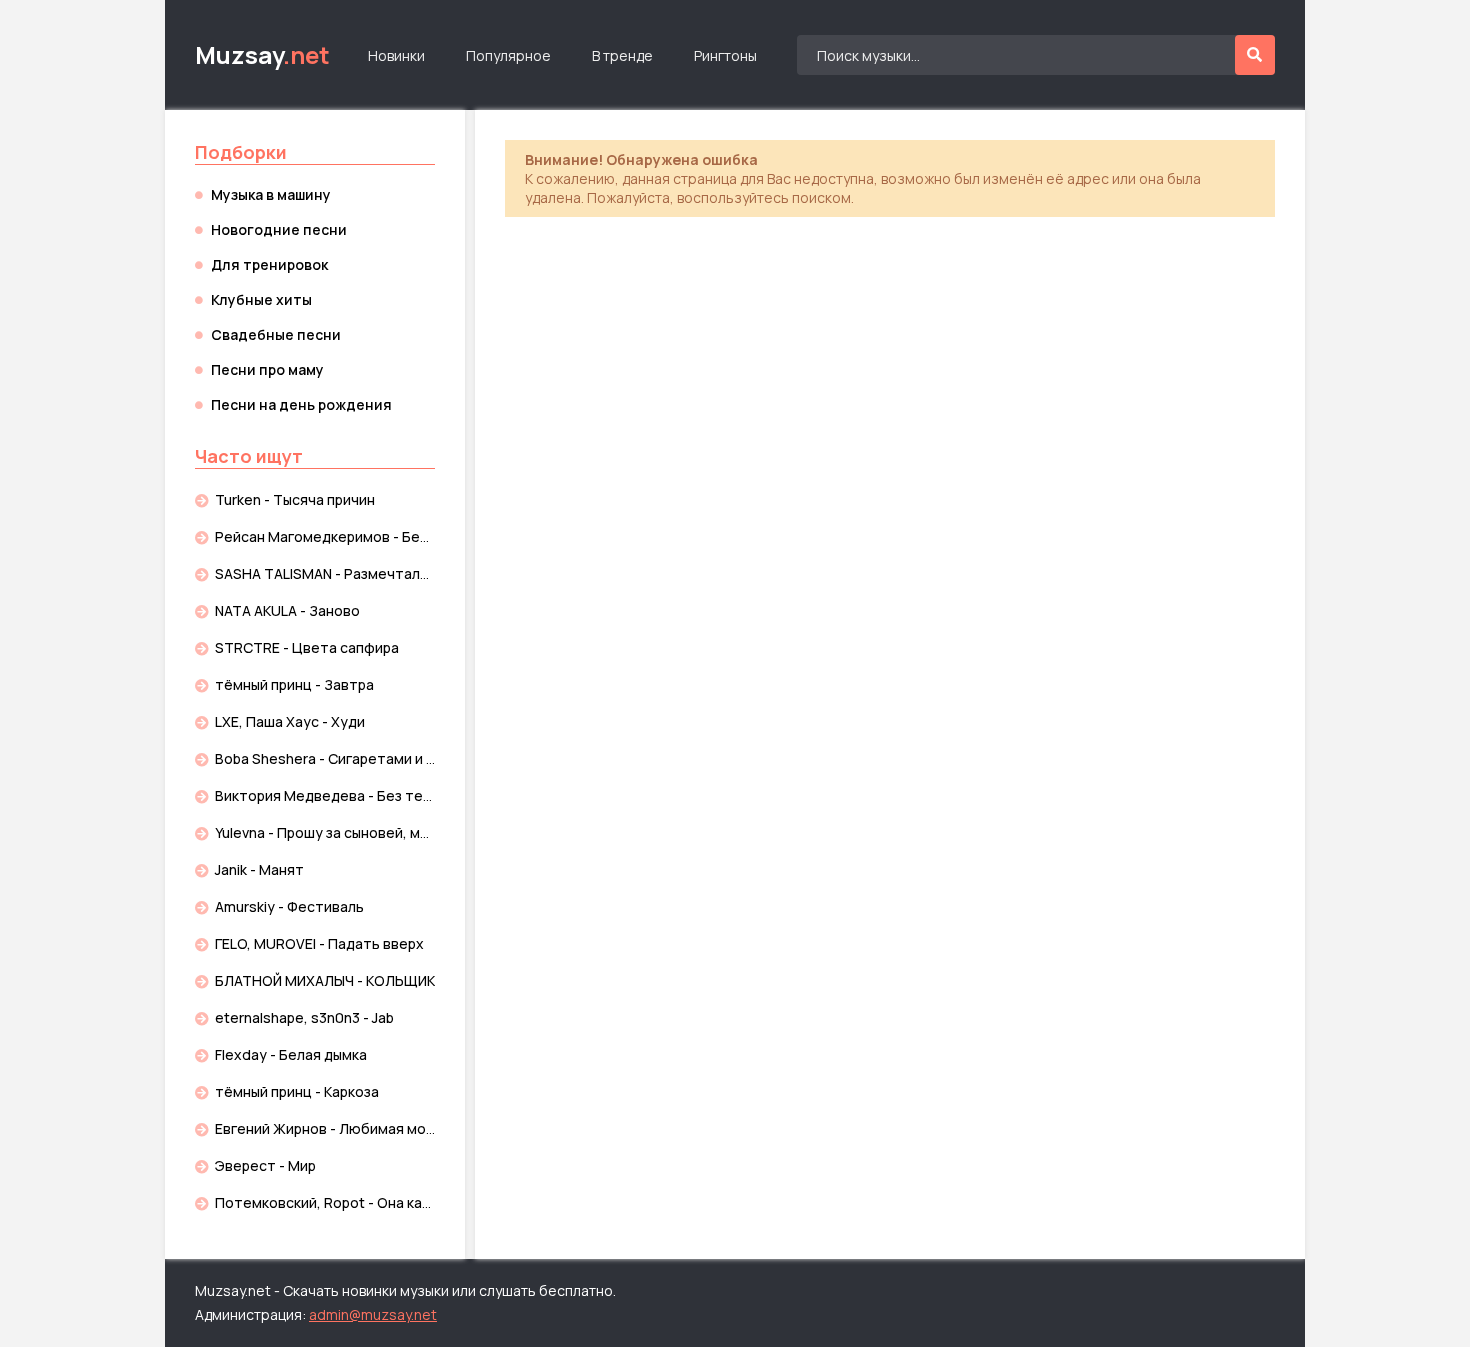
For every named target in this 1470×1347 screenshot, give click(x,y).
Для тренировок (269, 264)
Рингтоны (725, 55)
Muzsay (262, 54)
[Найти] (1255, 55)
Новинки (396, 55)
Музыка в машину (271, 194)
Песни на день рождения (301, 404)
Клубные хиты (261, 299)
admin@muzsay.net (373, 1314)
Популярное (508, 55)
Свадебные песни (276, 334)
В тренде (622, 55)
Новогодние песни (279, 229)
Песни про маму (267, 369)
